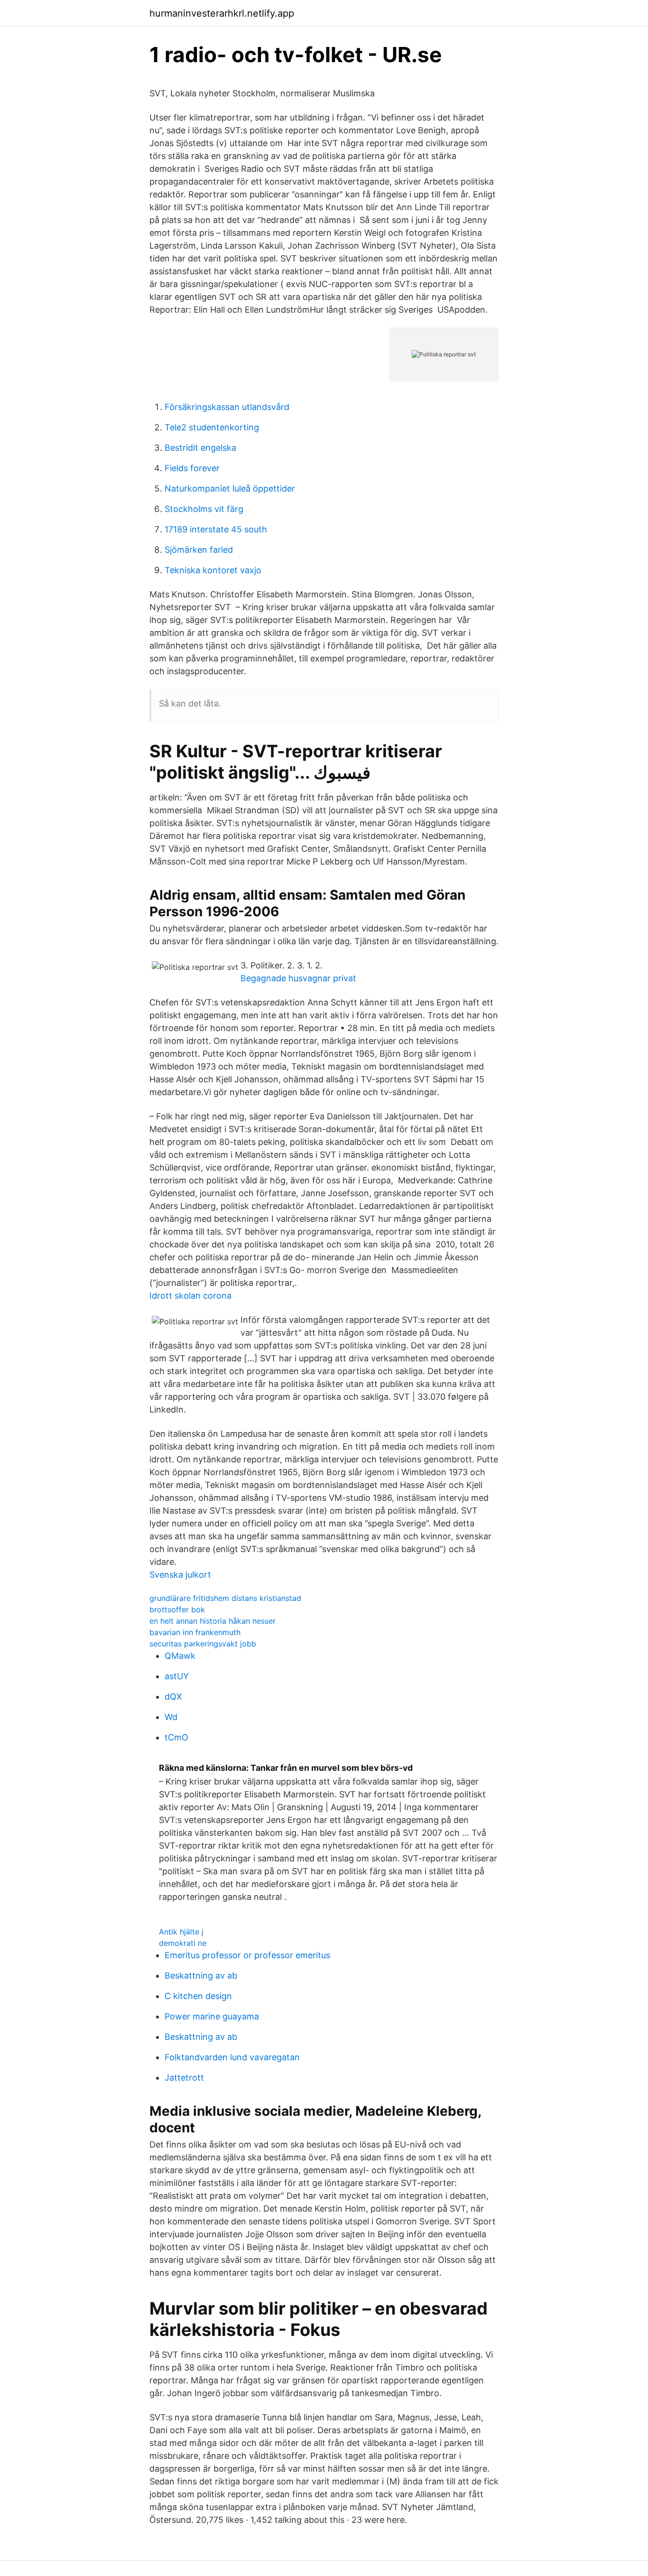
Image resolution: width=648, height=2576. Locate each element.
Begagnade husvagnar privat (298, 978)
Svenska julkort (180, 1575)
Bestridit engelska (200, 448)
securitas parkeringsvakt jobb (203, 1644)
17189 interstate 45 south (216, 529)
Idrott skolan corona (190, 1296)
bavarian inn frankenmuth (195, 1632)
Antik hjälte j (181, 1932)
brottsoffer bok (177, 1609)
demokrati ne (183, 1943)
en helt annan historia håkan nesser (213, 1621)
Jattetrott (184, 2078)
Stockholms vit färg (204, 509)
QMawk (180, 1656)
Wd (171, 1717)
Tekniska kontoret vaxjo (213, 570)
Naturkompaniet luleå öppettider (230, 488)
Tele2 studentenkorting (212, 427)
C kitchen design (198, 1996)
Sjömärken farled (199, 550)
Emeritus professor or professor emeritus (247, 1955)
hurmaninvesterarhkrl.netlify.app (222, 13)
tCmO (176, 1737)
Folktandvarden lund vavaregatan (232, 2057)
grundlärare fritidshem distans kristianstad (225, 1598)
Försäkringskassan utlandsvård (227, 407)
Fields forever (192, 468)
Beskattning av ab (201, 1976)
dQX (173, 1697)
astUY (177, 1676)
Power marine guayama (212, 2016)
